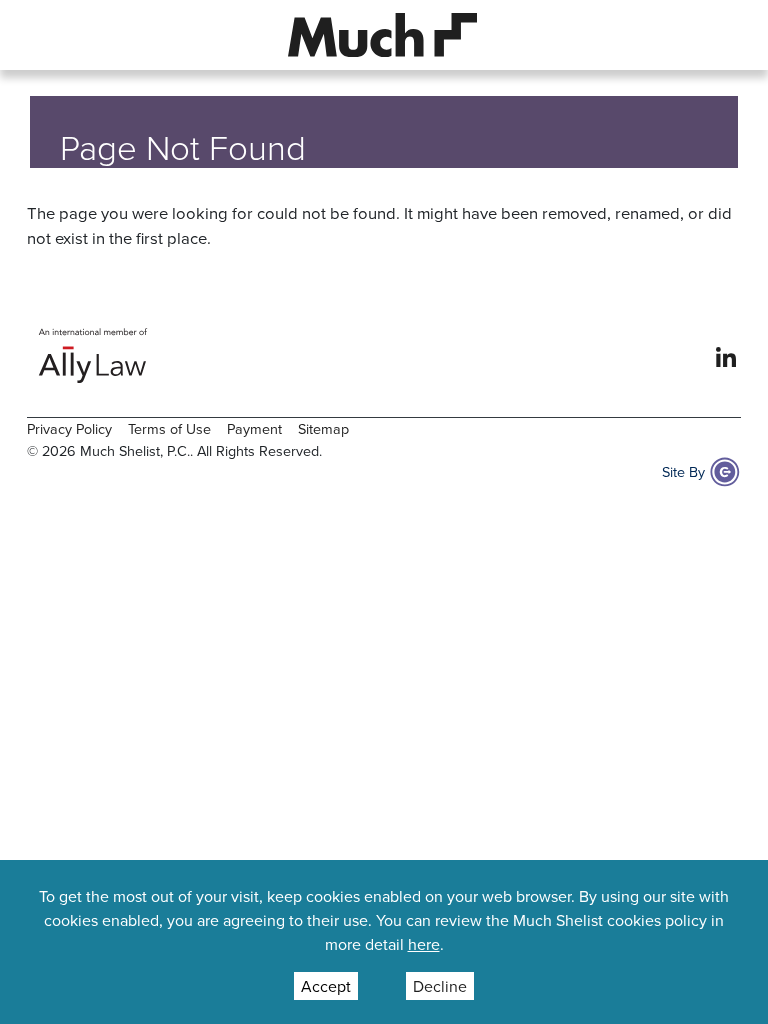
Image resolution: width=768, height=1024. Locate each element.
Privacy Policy (69, 428)
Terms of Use (169, 428)
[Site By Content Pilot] (725, 472)
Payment (254, 428)
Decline (440, 986)
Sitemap (323, 428)
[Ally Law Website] (93, 355)
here (424, 944)
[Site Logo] (383, 33)
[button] (43, 35)
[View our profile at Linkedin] (726, 355)
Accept (326, 986)
